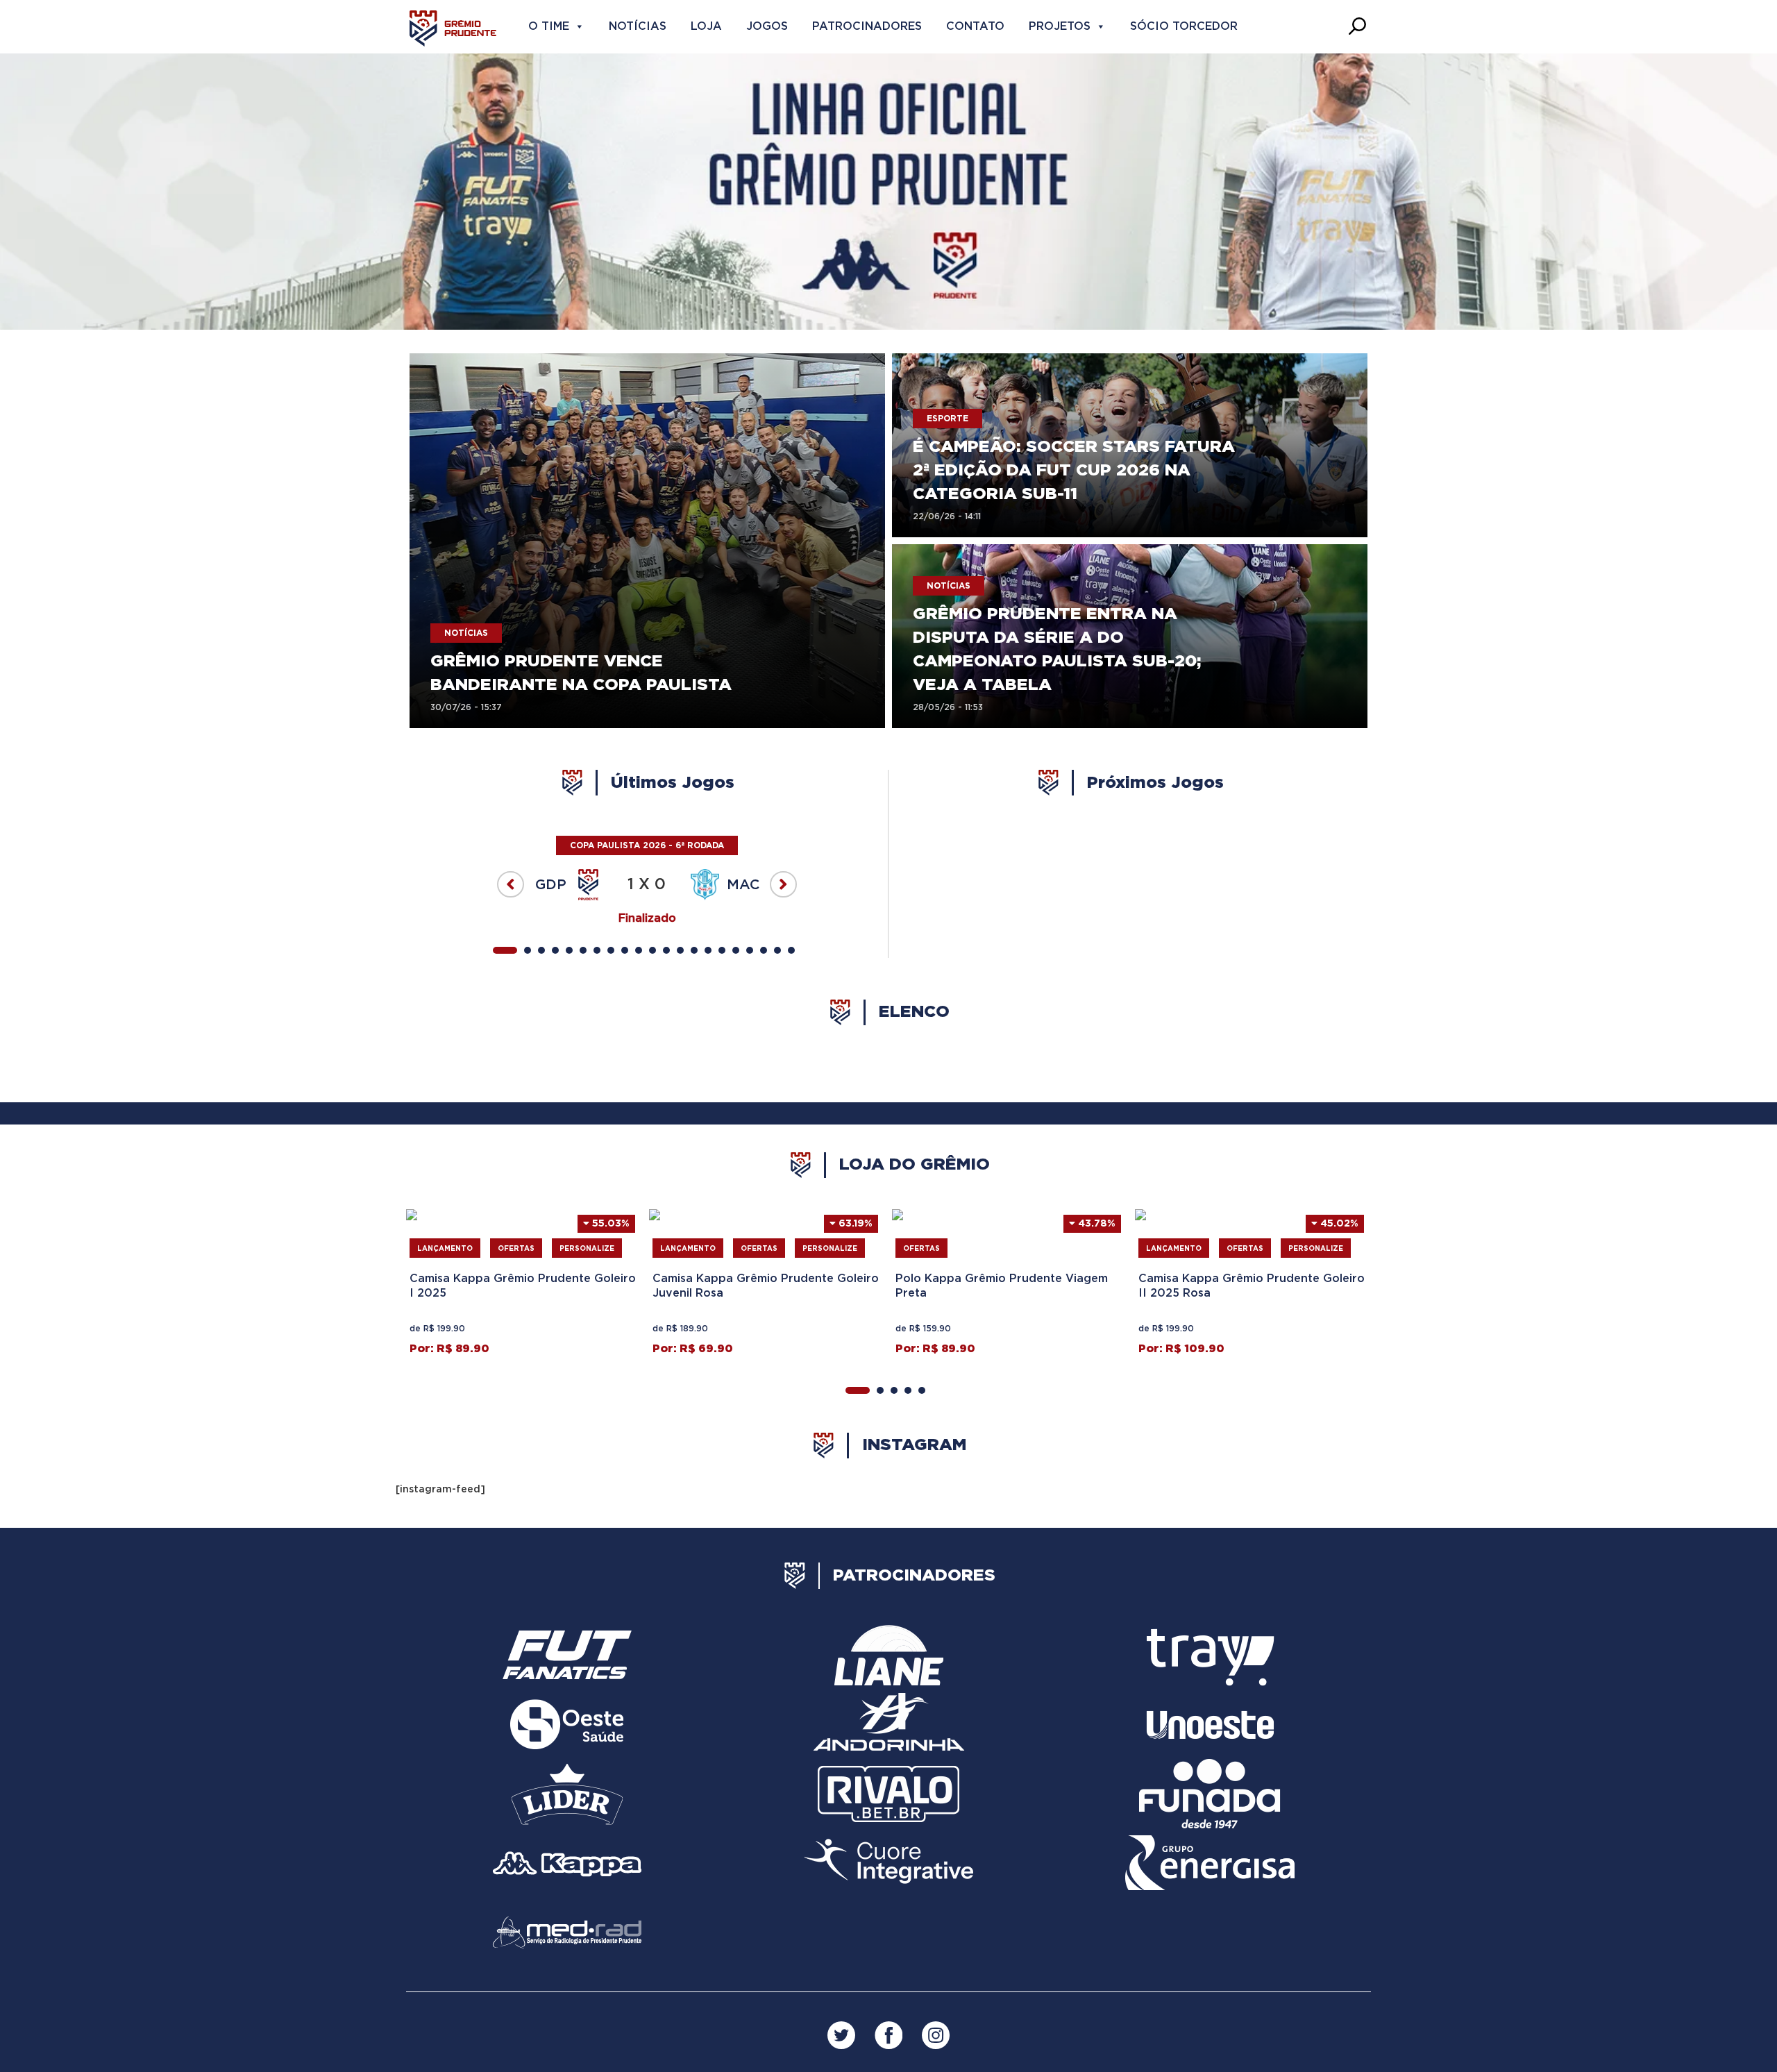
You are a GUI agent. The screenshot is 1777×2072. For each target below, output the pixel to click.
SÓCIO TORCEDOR (1184, 26)
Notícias (638, 26)
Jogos (767, 26)
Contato (975, 26)
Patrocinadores (867, 26)
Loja (706, 26)
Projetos (1060, 26)
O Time (549, 26)
